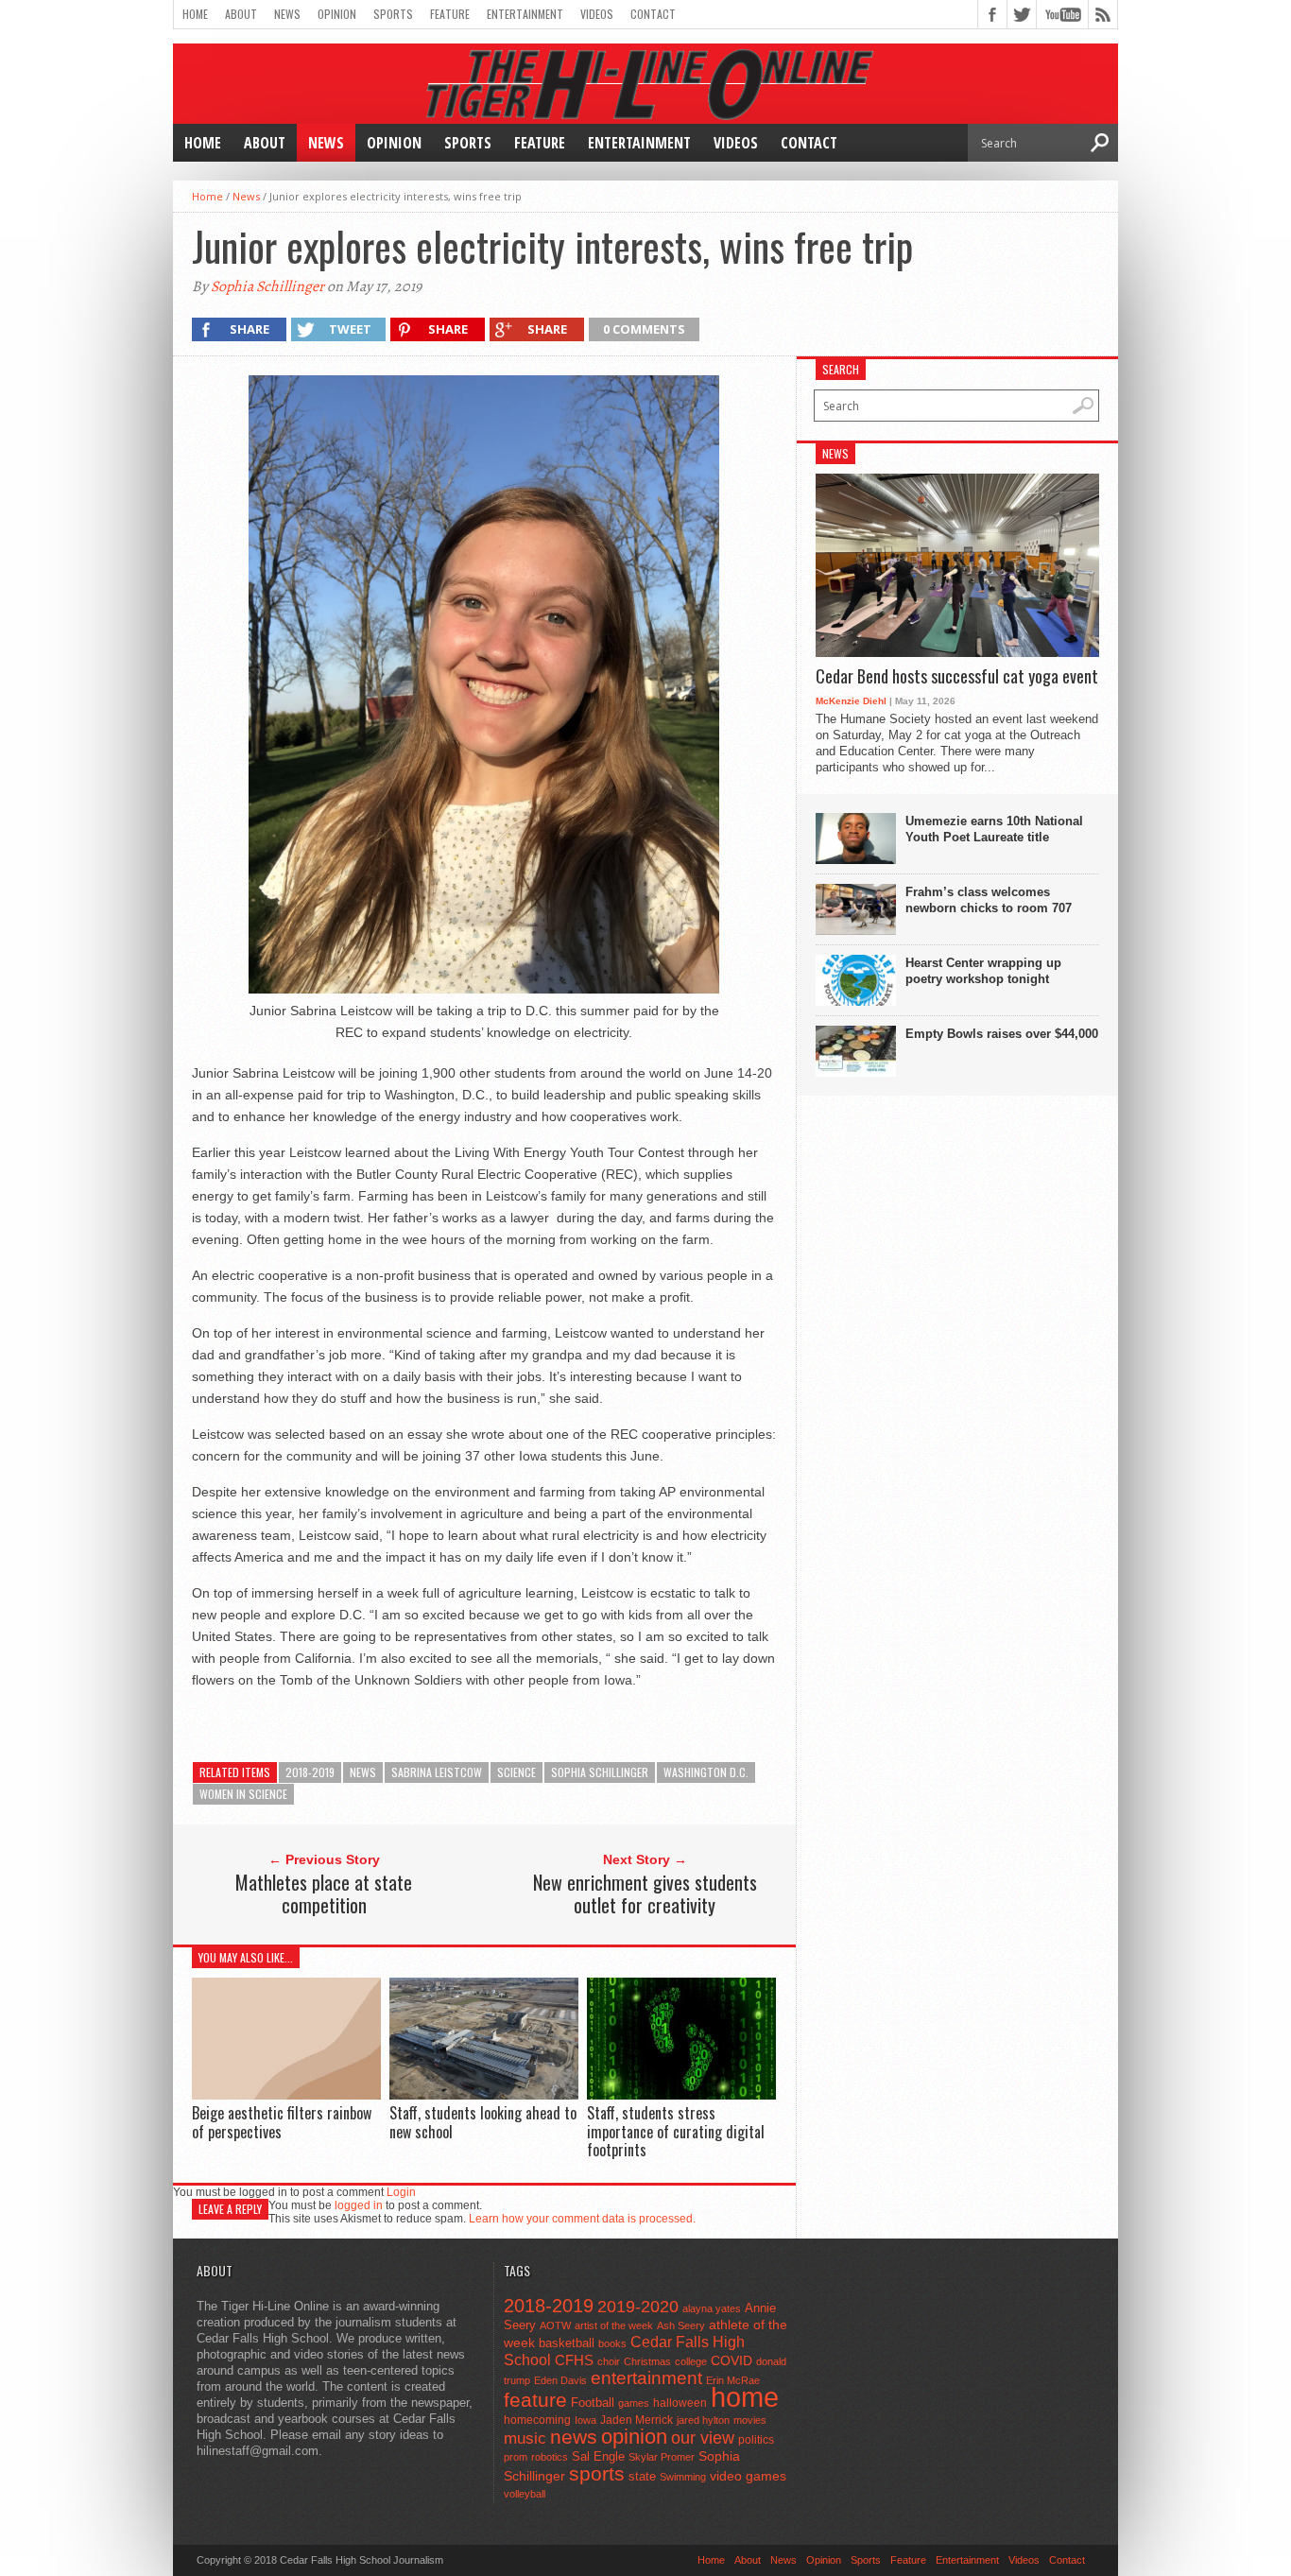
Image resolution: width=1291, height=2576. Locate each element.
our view (703, 2438)
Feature (450, 14)
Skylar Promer (662, 2457)
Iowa (585, 2420)
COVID (732, 2360)
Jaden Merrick (637, 2420)
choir (609, 2361)
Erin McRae (733, 2380)
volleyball (525, 2494)
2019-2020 (638, 2307)
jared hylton (703, 2420)
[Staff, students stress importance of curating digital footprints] (681, 2095)
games (634, 2403)
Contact (653, 14)
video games (748, 2476)
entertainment (646, 2378)
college (691, 2361)
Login (401, 2192)
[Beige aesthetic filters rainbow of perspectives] (286, 2095)
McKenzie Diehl (851, 701)
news (363, 1772)
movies (750, 2420)
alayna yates (712, 2308)
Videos (597, 14)
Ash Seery (681, 2325)
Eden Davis (560, 2380)
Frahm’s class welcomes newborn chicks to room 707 (989, 900)
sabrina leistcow (437, 1772)
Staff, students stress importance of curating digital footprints (676, 2131)
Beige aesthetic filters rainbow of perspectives (282, 2122)
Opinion (337, 14)
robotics (550, 2457)
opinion (634, 2437)
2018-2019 (310, 1772)
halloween (680, 2403)
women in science (243, 1794)
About (241, 14)
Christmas (647, 2361)
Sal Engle (598, 2456)
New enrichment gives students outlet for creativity (645, 1893)
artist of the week (614, 2325)
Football (593, 2403)
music (525, 2438)
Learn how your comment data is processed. (582, 2219)
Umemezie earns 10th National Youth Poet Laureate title (994, 829)
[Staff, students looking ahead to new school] (484, 2095)
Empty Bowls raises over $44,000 (1002, 1034)
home (745, 2397)
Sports (393, 14)
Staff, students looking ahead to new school (483, 2122)
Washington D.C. (706, 1772)
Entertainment (525, 14)
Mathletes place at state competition (324, 1893)
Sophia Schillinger (267, 286)
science (516, 1772)
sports (597, 2473)
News (287, 14)
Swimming (683, 2477)
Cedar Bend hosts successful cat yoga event (957, 677)
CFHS (574, 2360)
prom (516, 2457)
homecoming (537, 2420)
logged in (359, 2205)
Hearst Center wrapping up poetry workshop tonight (983, 971)
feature (535, 2400)
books (612, 2343)
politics (756, 2440)
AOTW (555, 2325)
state (642, 2476)
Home (195, 14)
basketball (567, 2343)
